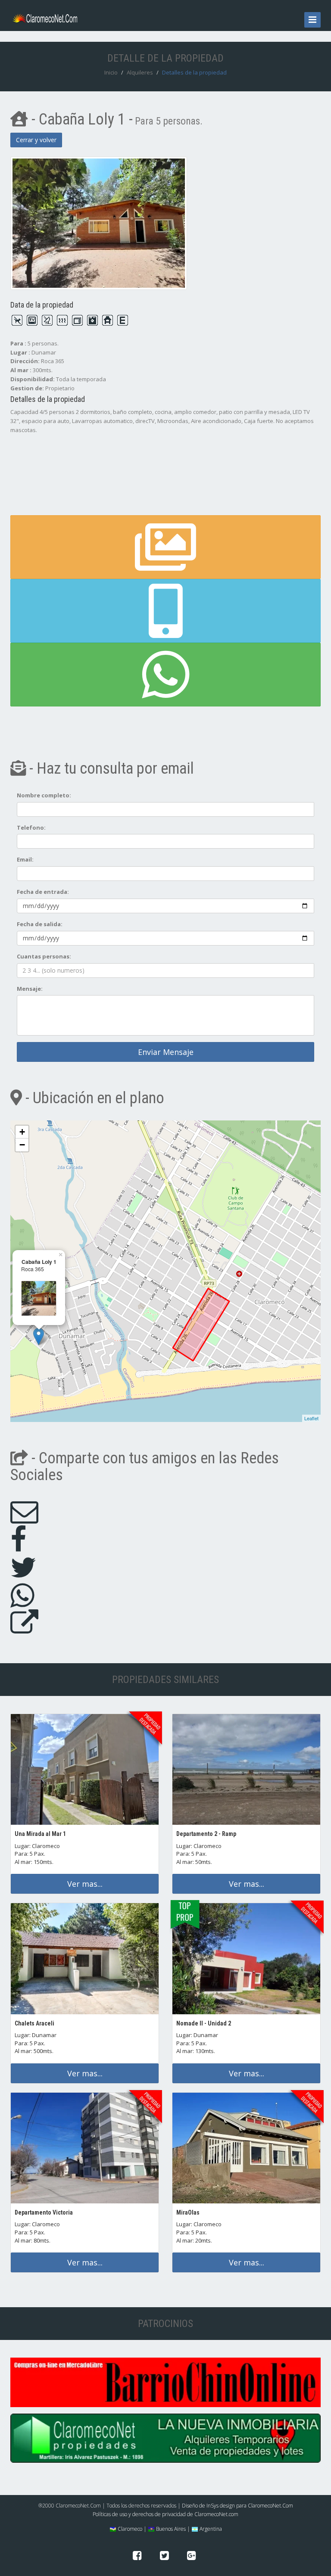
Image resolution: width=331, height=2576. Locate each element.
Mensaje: (30, 989)
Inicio (111, 72)
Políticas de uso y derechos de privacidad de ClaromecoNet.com (165, 2514)
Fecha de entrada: (43, 892)
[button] (165, 611)
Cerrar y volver (36, 140)
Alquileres (140, 72)
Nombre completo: (44, 795)
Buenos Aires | (172, 2529)
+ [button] (22, 1132)
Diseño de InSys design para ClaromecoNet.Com (237, 2506)
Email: (25, 859)
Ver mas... (85, 1884)
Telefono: (31, 828)
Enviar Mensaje (166, 1052)
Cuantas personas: (44, 956)
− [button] (22, 1145)
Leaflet (311, 1418)
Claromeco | (131, 2529)
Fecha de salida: (40, 924)
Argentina (210, 2529)
